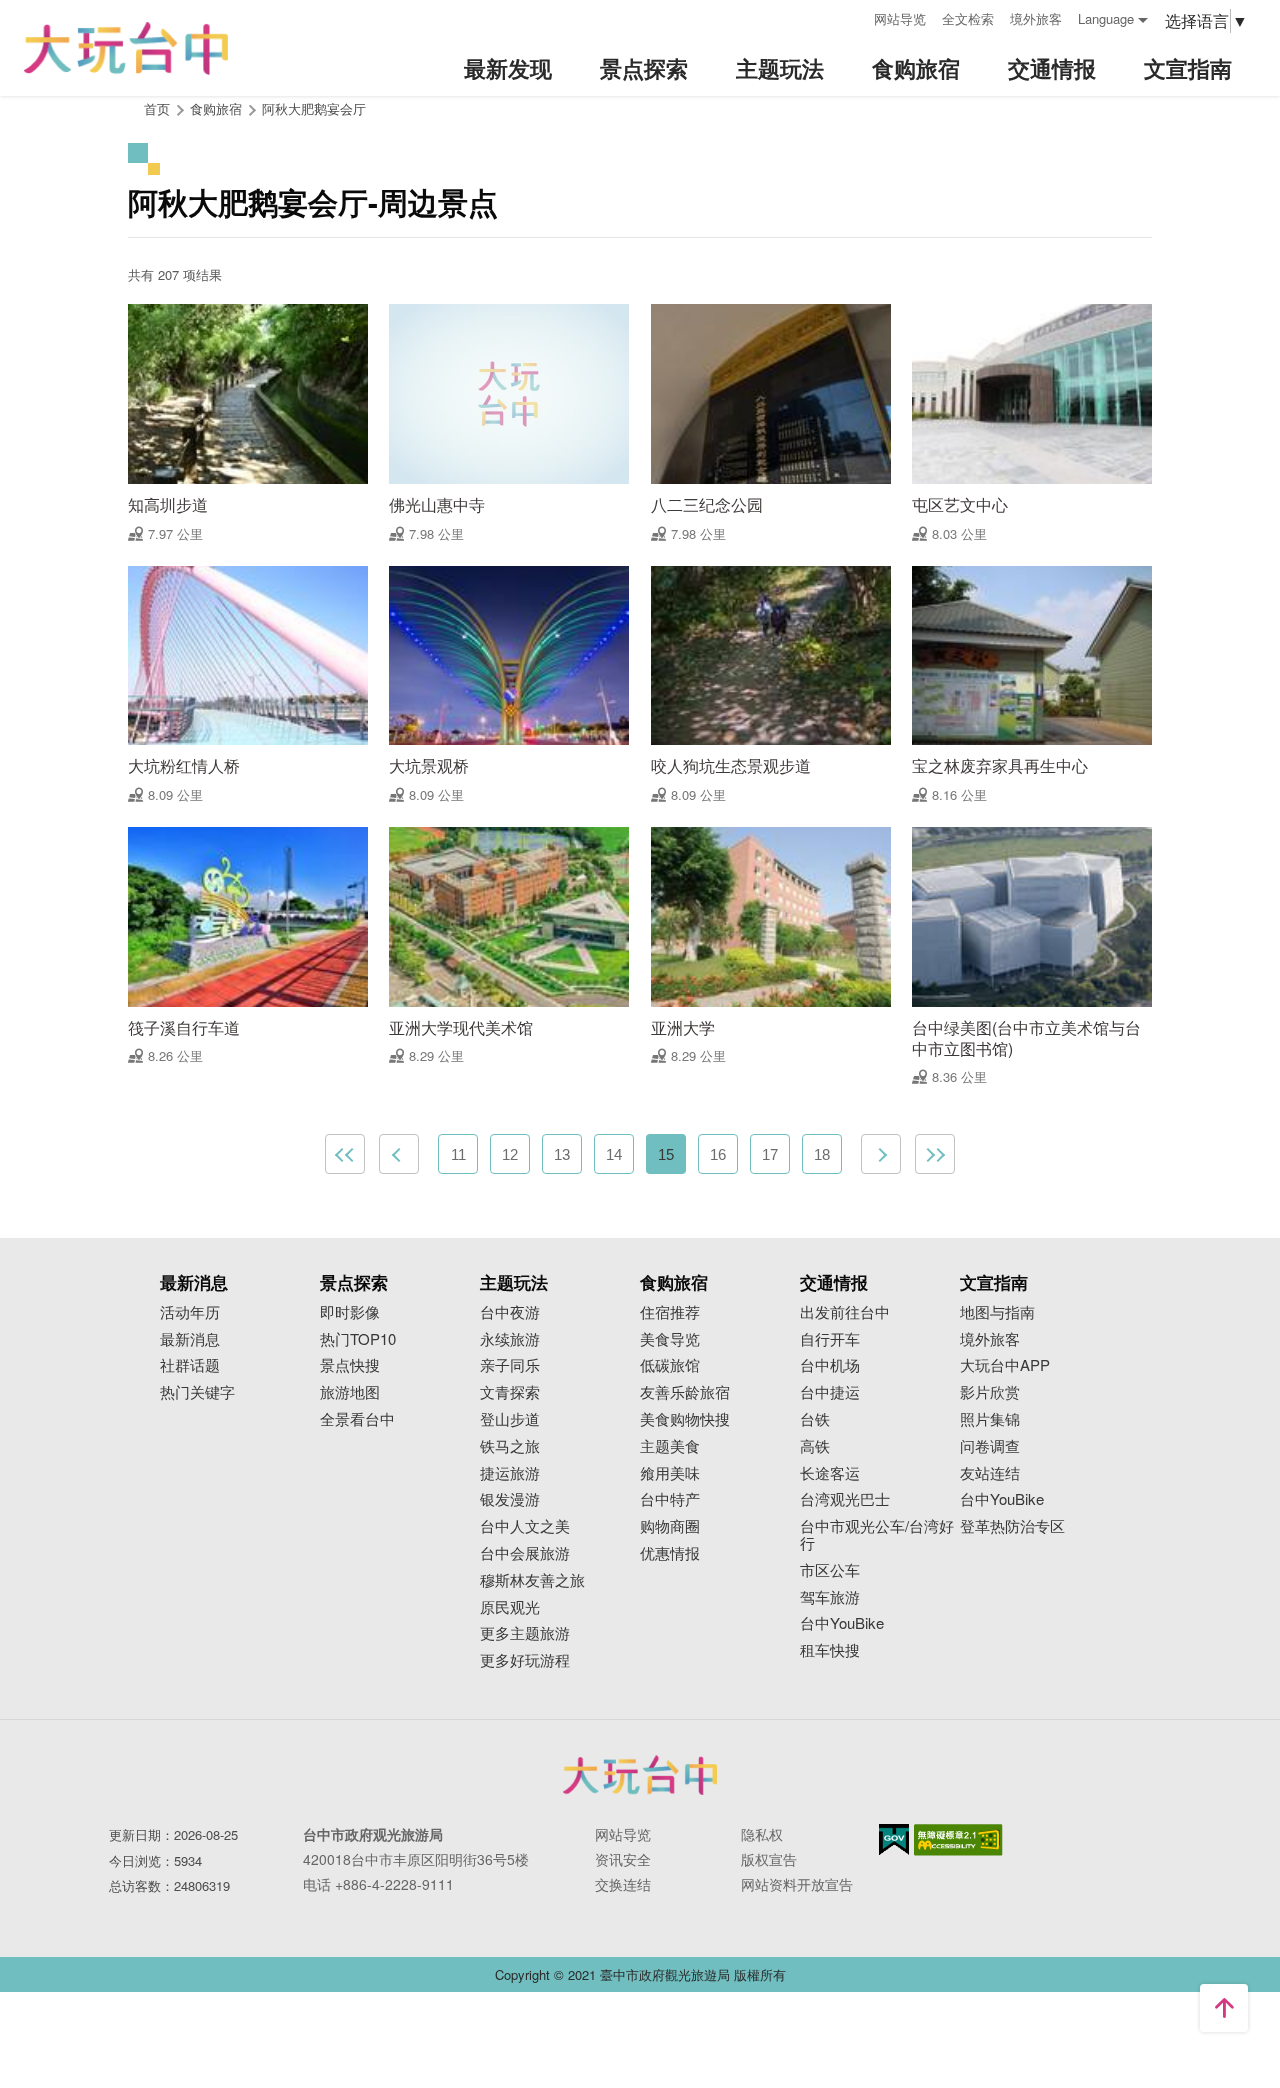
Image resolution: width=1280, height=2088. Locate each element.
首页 (157, 108)
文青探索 (510, 1392)
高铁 (815, 1446)
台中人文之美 (525, 1526)
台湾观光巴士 (845, 1499)
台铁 (815, 1419)
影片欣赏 (990, 1392)
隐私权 (762, 1834)
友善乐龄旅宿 (685, 1392)
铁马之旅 (510, 1446)
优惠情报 (670, 1553)
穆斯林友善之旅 (532, 1580)
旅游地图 (350, 1392)
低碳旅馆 (670, 1365)
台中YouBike (842, 1623)
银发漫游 (510, 1499)
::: (852, 16)
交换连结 (623, 1884)
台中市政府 (640, 1775)
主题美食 (670, 1446)
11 (458, 1154)
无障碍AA (958, 1840)
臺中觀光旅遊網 (126, 48)
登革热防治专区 (1012, 1526)
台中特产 (670, 1499)
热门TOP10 (358, 1339)
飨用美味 (670, 1473)
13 (562, 1154)
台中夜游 (510, 1312)
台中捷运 (830, 1392)
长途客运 (830, 1473)
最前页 (345, 1154)
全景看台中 (357, 1419)
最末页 (935, 1154)
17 (770, 1154)
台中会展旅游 (525, 1553)
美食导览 (670, 1339)
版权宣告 (769, 1859)
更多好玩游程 (525, 1660)
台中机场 (830, 1365)
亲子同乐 (510, 1365)
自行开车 (830, 1339)
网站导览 (900, 18)
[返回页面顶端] (1224, 2008)
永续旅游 (510, 1339)
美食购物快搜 (685, 1419)
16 (718, 1154)
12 (510, 1154)
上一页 (399, 1154)
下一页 (881, 1154)
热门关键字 (197, 1392)
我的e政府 (894, 1839)
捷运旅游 (510, 1473)
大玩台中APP (1005, 1365)
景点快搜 (350, 1365)
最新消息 (190, 1339)
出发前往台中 (845, 1312)
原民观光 (510, 1607)
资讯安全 (623, 1859)
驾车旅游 (830, 1597)
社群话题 (190, 1365)
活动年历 (190, 1312)
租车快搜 (830, 1650)
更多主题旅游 (525, 1633)
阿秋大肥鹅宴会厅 (314, 108)
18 (822, 1154)
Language (1106, 18)
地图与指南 (997, 1312)
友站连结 (990, 1473)
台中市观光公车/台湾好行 (877, 1535)
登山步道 (510, 1419)
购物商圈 (670, 1526)
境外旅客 (1036, 18)
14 (614, 1154)
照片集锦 (990, 1419)
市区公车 (830, 1570)
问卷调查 (990, 1446)
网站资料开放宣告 (797, 1884)
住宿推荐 (670, 1312)
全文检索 (968, 18)
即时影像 (350, 1312)
